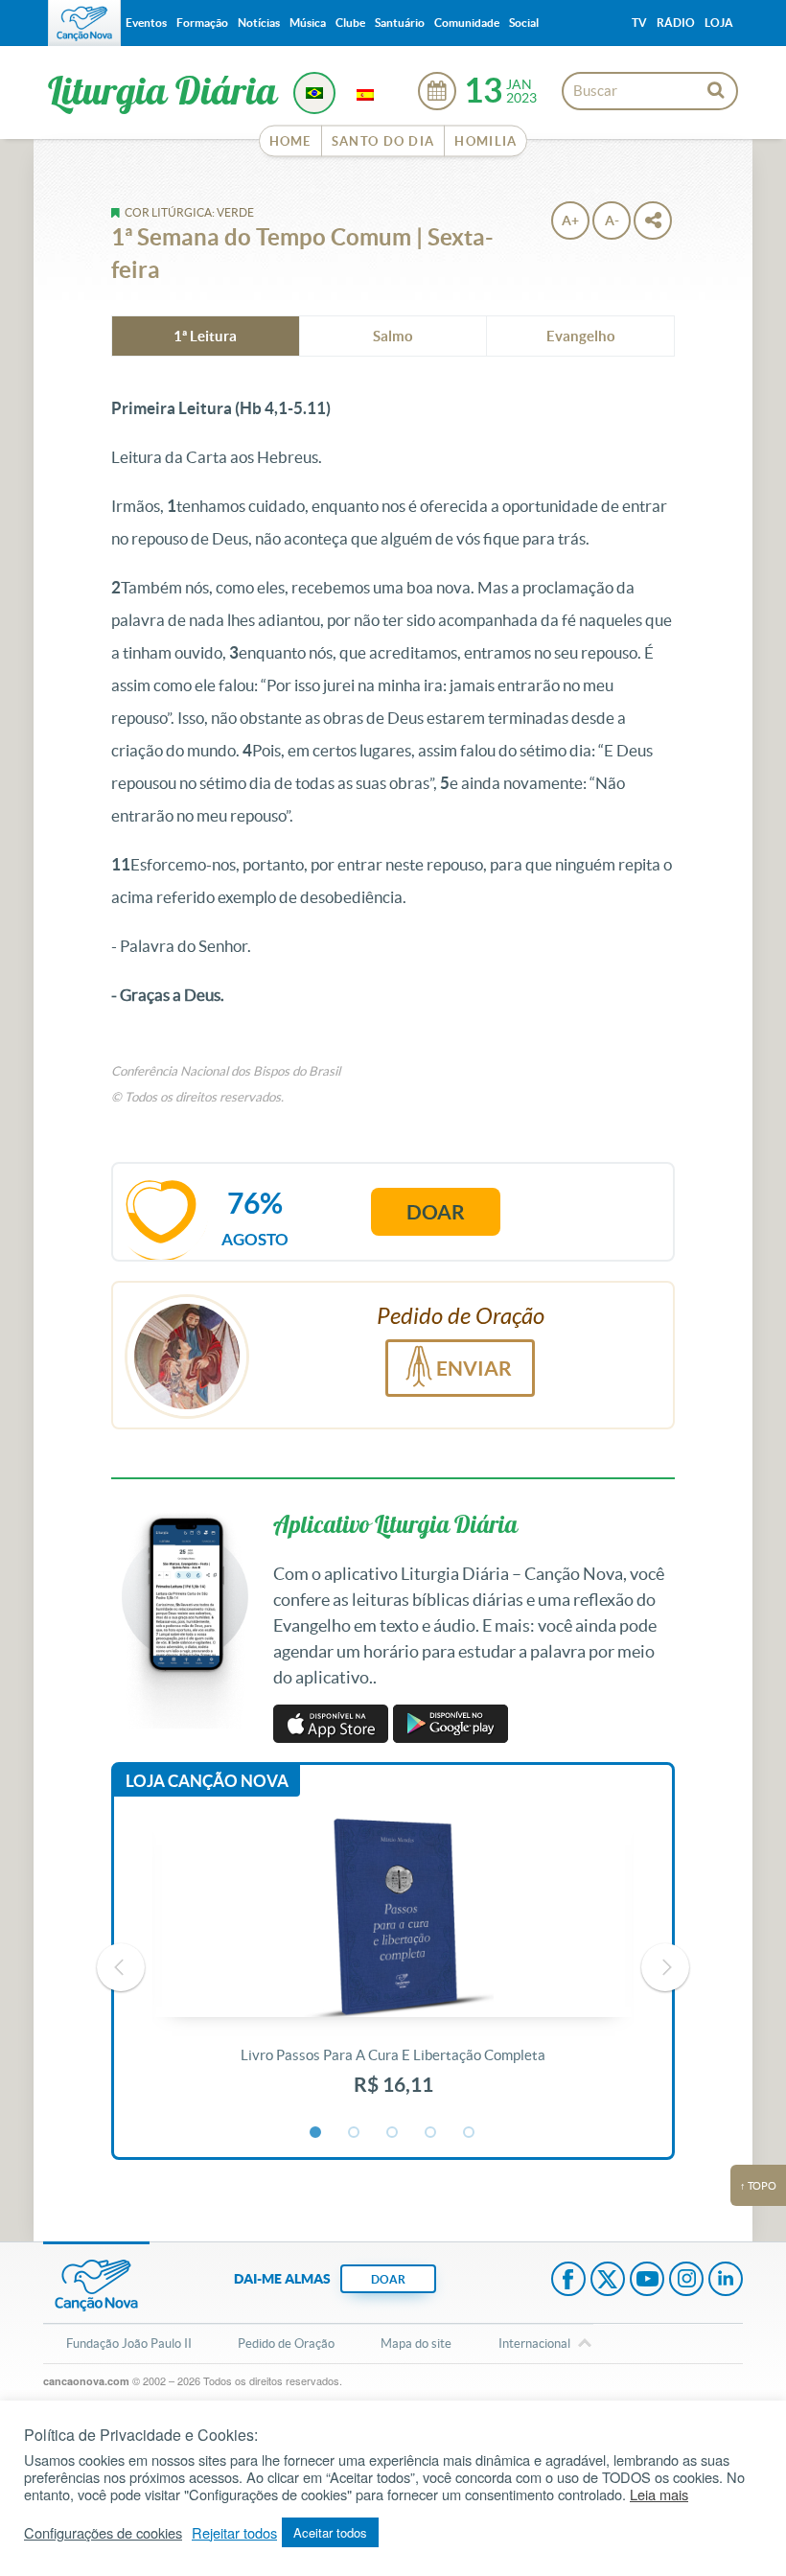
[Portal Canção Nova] (84, 23)
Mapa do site (416, 2344)
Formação (202, 23)
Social (524, 23)
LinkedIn (726, 2281)
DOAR (388, 2279)
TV (639, 23)
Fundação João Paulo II (129, 2344)
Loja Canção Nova (207, 1781)
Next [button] (665, 1967)
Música (308, 23)
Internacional (534, 2344)
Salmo (393, 336)
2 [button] (355, 2133)
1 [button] (316, 2133)
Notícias (259, 23)
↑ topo (758, 2186)
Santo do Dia (383, 141)
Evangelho (581, 336)
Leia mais (659, 2495)
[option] (393, 1967)
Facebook (568, 2281)
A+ (570, 220)
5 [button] (470, 2133)
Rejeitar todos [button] (234, 2533)
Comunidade (467, 23)
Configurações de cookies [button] (103, 2533)
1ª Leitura (205, 336)
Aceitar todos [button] (330, 2532)
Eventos (146, 23)
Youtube (647, 2281)
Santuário (400, 23)
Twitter (608, 2281)
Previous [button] (121, 1967)
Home (290, 141)
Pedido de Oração (286, 2344)
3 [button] (393, 2133)
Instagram (686, 2281)
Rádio (676, 23)
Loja (719, 23)
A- (612, 220)
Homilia (485, 141)
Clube (350, 23)
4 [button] (431, 2133)
